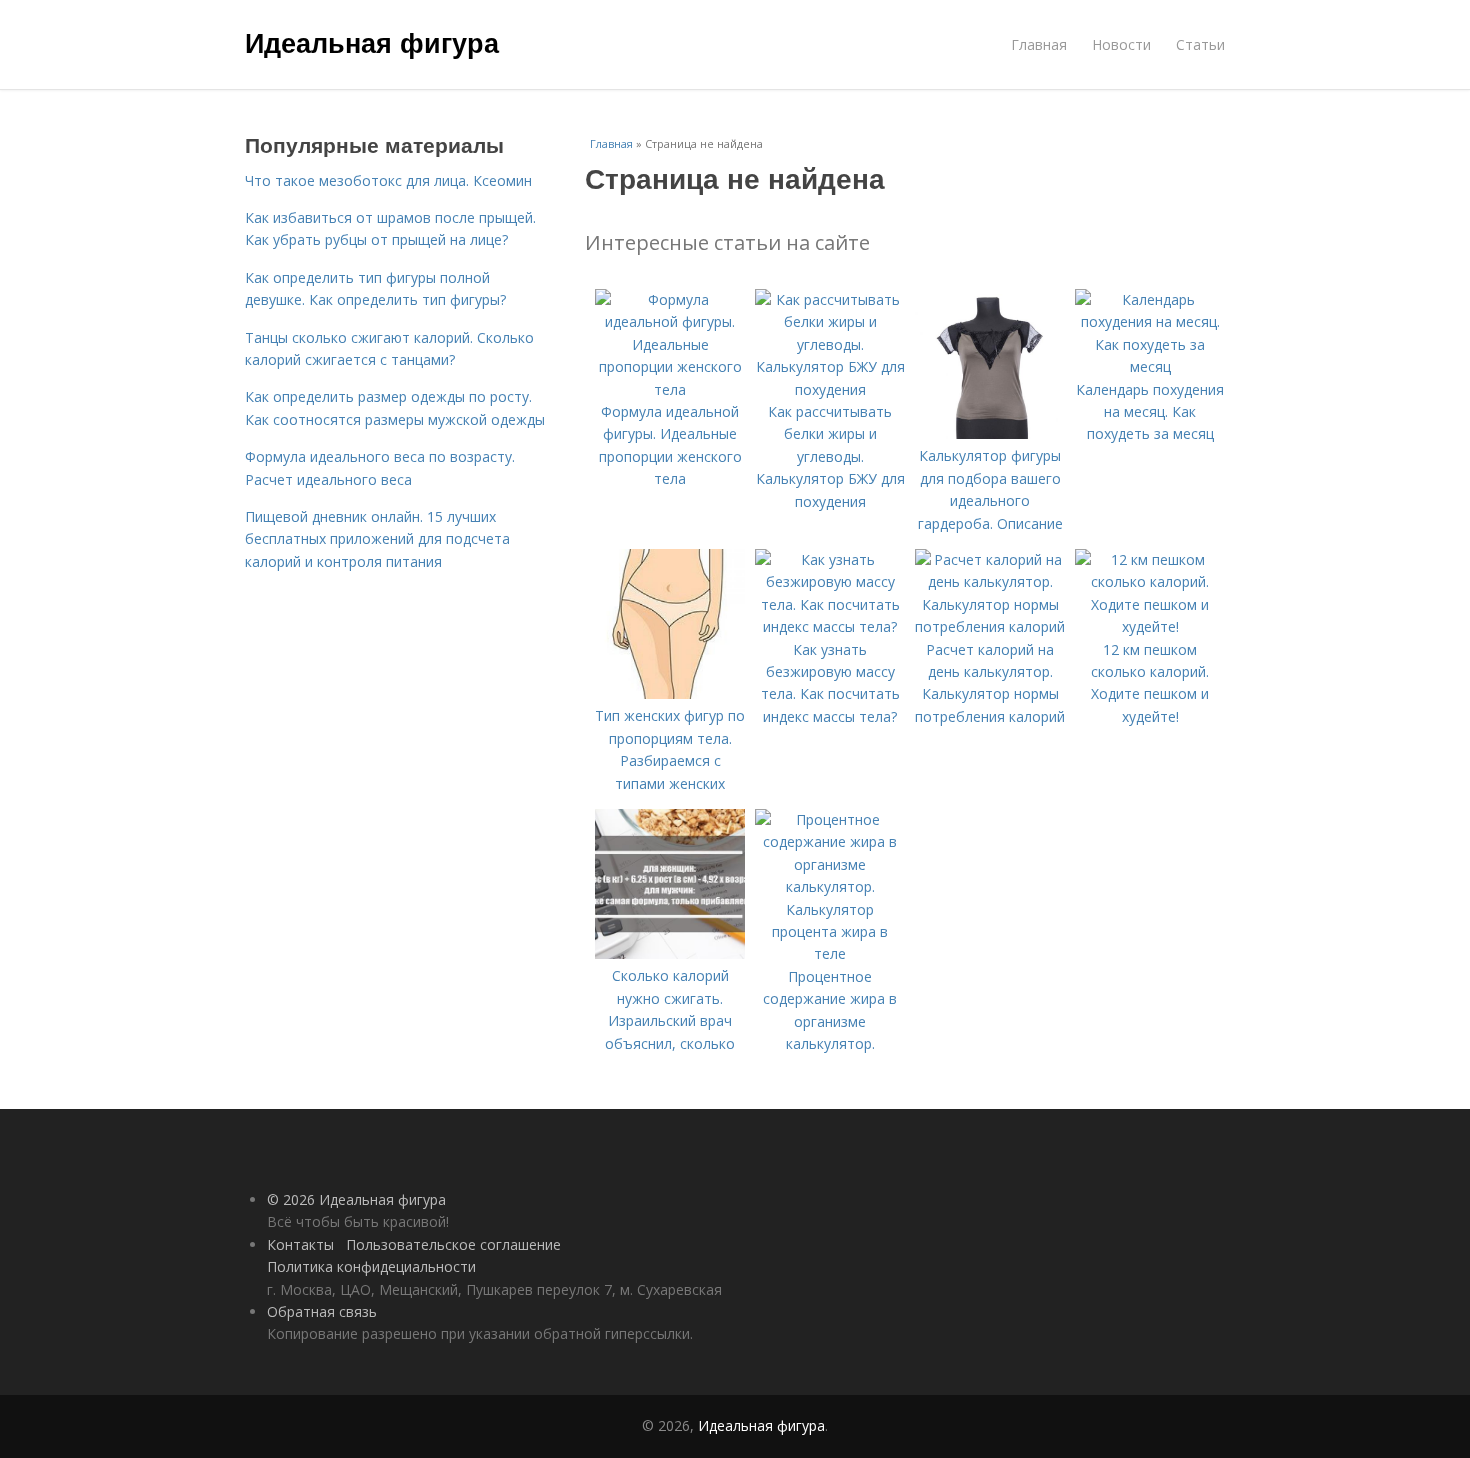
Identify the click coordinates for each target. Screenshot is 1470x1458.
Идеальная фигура (372, 42)
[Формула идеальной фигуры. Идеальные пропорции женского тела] (670, 389)
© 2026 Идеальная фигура (356, 1199)
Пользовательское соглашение (453, 1244)
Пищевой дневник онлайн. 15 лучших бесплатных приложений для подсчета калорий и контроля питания (377, 539)
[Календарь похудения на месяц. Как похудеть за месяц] (1150, 366)
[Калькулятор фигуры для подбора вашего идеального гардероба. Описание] (990, 433)
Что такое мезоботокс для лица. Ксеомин (388, 180)
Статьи (1200, 44)
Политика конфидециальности (371, 1266)
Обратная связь (322, 1311)
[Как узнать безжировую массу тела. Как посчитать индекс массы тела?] (830, 626)
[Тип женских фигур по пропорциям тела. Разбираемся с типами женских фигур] (670, 693)
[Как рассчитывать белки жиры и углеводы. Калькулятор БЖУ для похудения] (830, 389)
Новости (1121, 44)
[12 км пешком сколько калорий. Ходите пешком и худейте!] (1150, 626)
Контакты (300, 1244)
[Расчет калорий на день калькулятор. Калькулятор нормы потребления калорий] (990, 626)
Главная (1039, 44)
